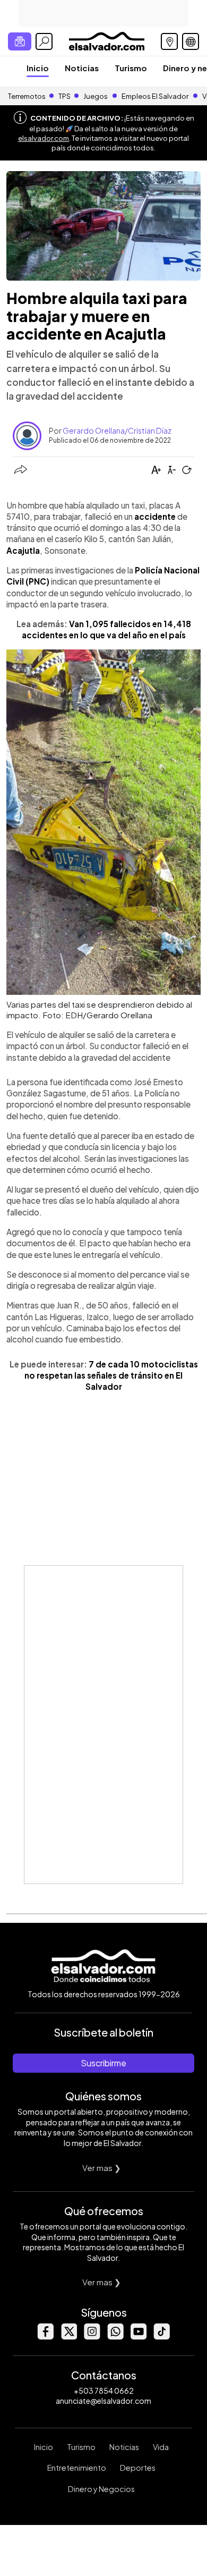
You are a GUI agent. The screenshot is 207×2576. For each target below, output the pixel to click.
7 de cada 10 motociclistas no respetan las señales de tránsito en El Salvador (111, 1375)
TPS (64, 96)
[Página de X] (68, 2337)
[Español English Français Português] (191, 41)
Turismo (131, 68)
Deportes (138, 2468)
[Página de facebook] (45, 2337)
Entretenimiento (77, 2468)
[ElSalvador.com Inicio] (106, 40)
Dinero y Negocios (101, 2489)
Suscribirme (103, 2063)
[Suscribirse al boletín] (20, 41)
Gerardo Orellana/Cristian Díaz (117, 430)
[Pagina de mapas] (169, 41)
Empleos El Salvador (155, 96)
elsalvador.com (44, 138)
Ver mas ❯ (102, 2168)
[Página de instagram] (92, 2337)
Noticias (82, 68)
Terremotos (27, 96)
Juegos (96, 96)
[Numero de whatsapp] (115, 2337)
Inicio (38, 68)
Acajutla (23, 550)
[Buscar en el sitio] (44, 41)
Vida (161, 2447)
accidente (154, 516)
